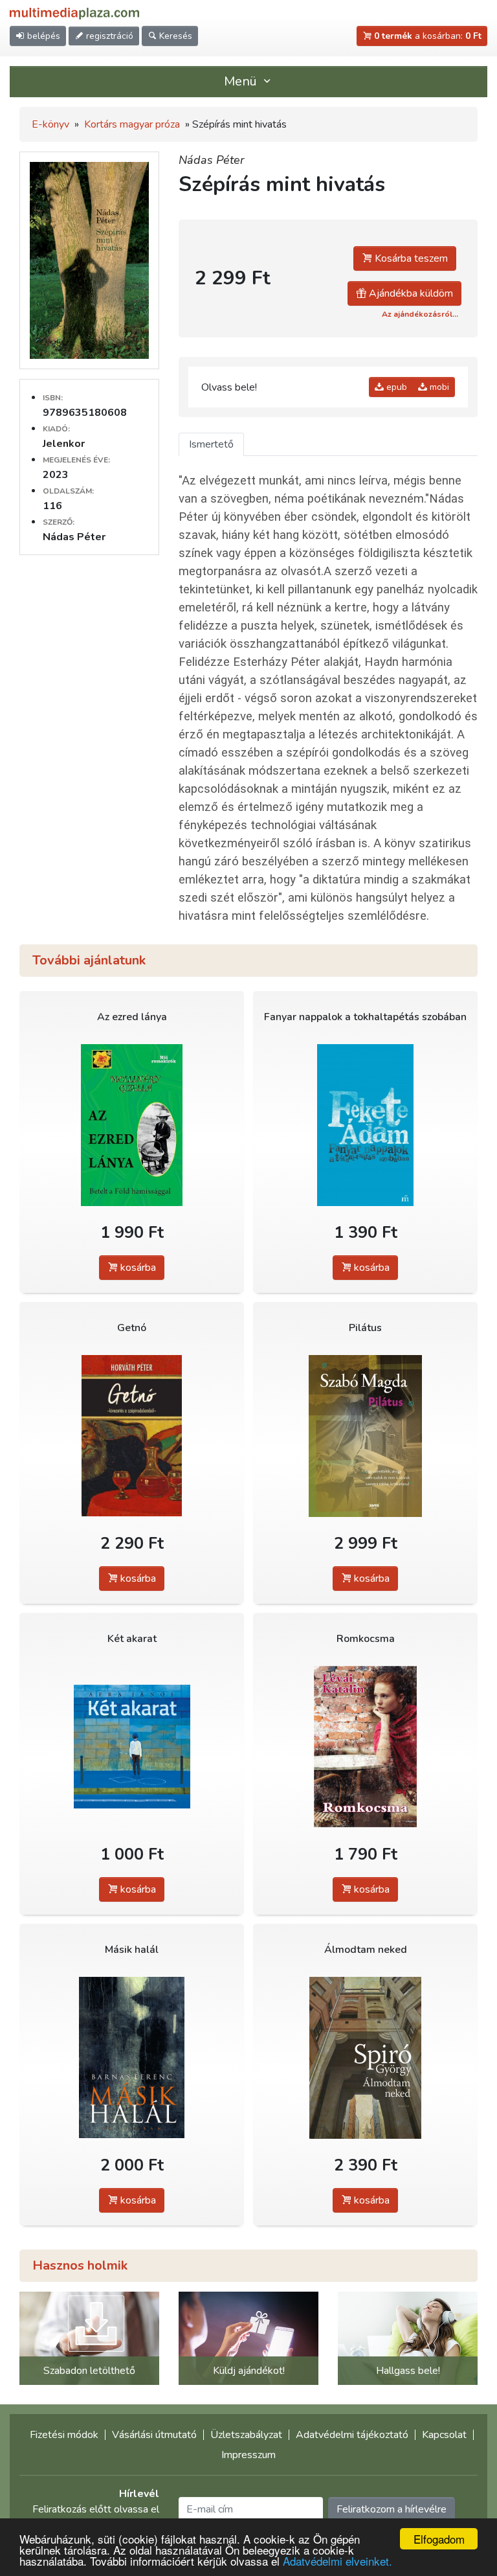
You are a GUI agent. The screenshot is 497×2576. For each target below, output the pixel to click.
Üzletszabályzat (246, 2435)
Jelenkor (64, 444)
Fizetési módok (64, 2435)
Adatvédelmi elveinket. (337, 2561)
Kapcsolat (444, 2435)
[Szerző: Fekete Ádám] (365, 1125)
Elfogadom (439, 2539)
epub (395, 387)
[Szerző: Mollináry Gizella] (132, 1125)
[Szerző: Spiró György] (365, 2057)
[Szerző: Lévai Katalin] (365, 1747)
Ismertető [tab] (211, 444)
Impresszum (248, 2455)
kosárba (137, 1268)
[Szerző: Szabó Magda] (365, 1436)
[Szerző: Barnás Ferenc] (132, 2057)
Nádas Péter (211, 160)
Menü (242, 81)
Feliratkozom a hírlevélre (392, 2509)
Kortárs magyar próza (132, 124)
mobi (438, 387)
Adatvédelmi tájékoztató (352, 2435)
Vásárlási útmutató (154, 2435)
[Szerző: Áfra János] (132, 1747)
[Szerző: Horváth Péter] (132, 1436)
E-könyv (50, 124)
